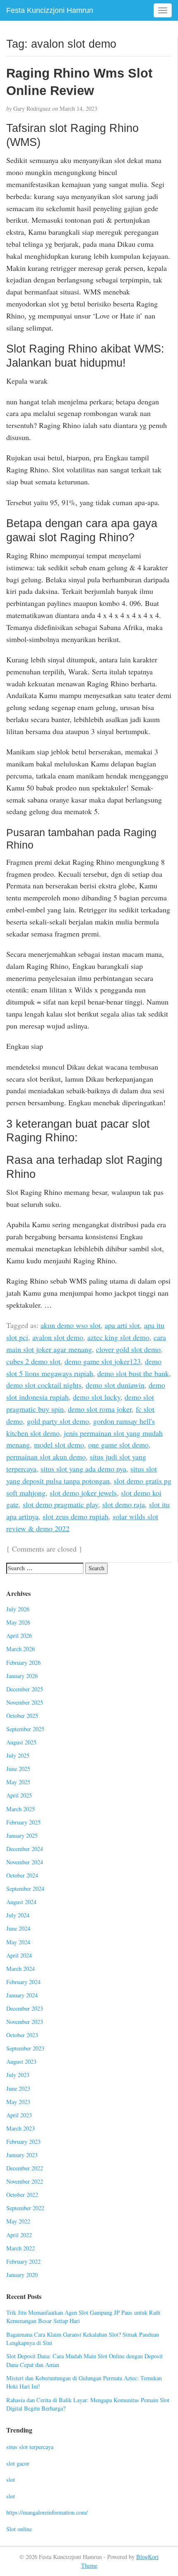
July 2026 (18, 1609)
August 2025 (21, 1742)
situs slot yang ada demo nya (83, 1469)
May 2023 (18, 2102)
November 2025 (25, 1702)
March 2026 (20, 1649)
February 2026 (23, 1663)
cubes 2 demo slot (33, 1361)
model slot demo (59, 1445)
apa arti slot (122, 1325)
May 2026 (18, 1622)
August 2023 (21, 2062)
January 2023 (22, 2155)
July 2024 (18, 1915)
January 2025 (22, 1835)
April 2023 (19, 2115)
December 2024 (25, 1849)
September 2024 (25, 1889)
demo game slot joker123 (103, 1361)
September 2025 (25, 1729)
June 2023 (18, 2088)
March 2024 (20, 1969)
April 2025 (19, 1795)
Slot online (19, 2529)
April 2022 (19, 2235)
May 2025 (18, 1782)
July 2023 (18, 2075)
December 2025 (25, 1689)
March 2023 (20, 2128)
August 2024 (21, 1902)
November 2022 (25, 2181)
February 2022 (23, 2261)
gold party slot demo (58, 1421)
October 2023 (22, 2035)
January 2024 (22, 1995)
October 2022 (22, 2195)
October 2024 (22, 1875)
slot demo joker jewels (83, 1493)
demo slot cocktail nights (44, 1385)
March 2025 (20, 1809)
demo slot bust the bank (133, 1373)
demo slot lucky (97, 1397)
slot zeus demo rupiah (76, 1516)
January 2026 (22, 1676)
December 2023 (25, 2008)
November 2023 (25, 2022)
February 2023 (23, 2142)
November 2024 (25, 1862)
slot (11, 2480)
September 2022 (25, 2208)
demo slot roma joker (100, 1409)
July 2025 (18, 1755)
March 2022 (20, 2248)
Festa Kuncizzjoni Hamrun (50, 10)
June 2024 (18, 1928)
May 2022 (18, 2221)
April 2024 (19, 1955)
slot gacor (18, 2463)
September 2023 (25, 2048)
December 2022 (25, 2168)
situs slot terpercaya (30, 2447)
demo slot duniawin (115, 1385)
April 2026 (19, 1636)
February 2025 (23, 1822)
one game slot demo (118, 1445)
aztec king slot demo (118, 1337)
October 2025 (22, 1716)
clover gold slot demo (128, 1349)
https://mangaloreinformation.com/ (47, 2512)
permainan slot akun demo (46, 1457)
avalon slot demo (58, 1337)
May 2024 (18, 1942)
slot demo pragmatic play (60, 1504)
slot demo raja (124, 1504)
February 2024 (23, 1982)
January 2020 (22, 2275)
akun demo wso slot (71, 1325)
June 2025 (18, 1769)
